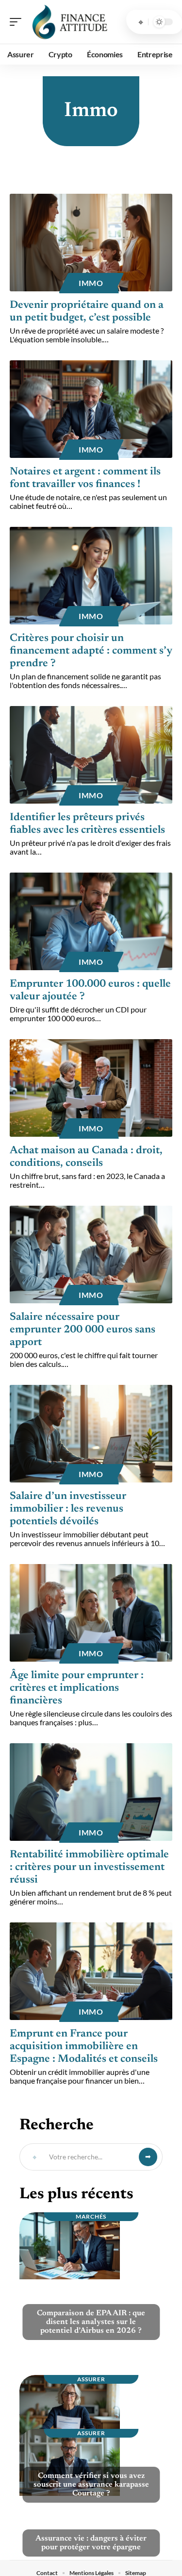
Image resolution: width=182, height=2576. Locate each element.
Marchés (91, 2216)
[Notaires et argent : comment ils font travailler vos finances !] (91, 409)
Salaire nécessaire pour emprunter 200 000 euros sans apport (83, 1330)
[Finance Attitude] (70, 22)
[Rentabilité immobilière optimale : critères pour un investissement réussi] (91, 1792)
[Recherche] (141, 22)
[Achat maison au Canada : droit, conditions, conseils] (91, 1088)
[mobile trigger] (18, 22)
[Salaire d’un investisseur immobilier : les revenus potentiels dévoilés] (91, 1434)
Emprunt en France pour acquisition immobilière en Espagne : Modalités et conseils (84, 2047)
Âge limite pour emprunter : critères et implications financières (77, 1688)
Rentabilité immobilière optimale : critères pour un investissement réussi (89, 1868)
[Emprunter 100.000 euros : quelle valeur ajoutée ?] (91, 921)
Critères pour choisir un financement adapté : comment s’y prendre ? (91, 651)
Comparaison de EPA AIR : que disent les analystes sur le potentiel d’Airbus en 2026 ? (91, 2322)
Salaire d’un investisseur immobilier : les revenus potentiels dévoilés (68, 1509)
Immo (91, 283)
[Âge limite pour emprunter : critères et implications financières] (91, 1613)
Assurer (91, 2379)
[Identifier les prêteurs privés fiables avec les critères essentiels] (91, 755)
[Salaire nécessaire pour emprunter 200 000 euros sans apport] (91, 1254)
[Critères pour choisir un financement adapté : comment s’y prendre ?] (91, 576)
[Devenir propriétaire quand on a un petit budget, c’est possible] (91, 243)
